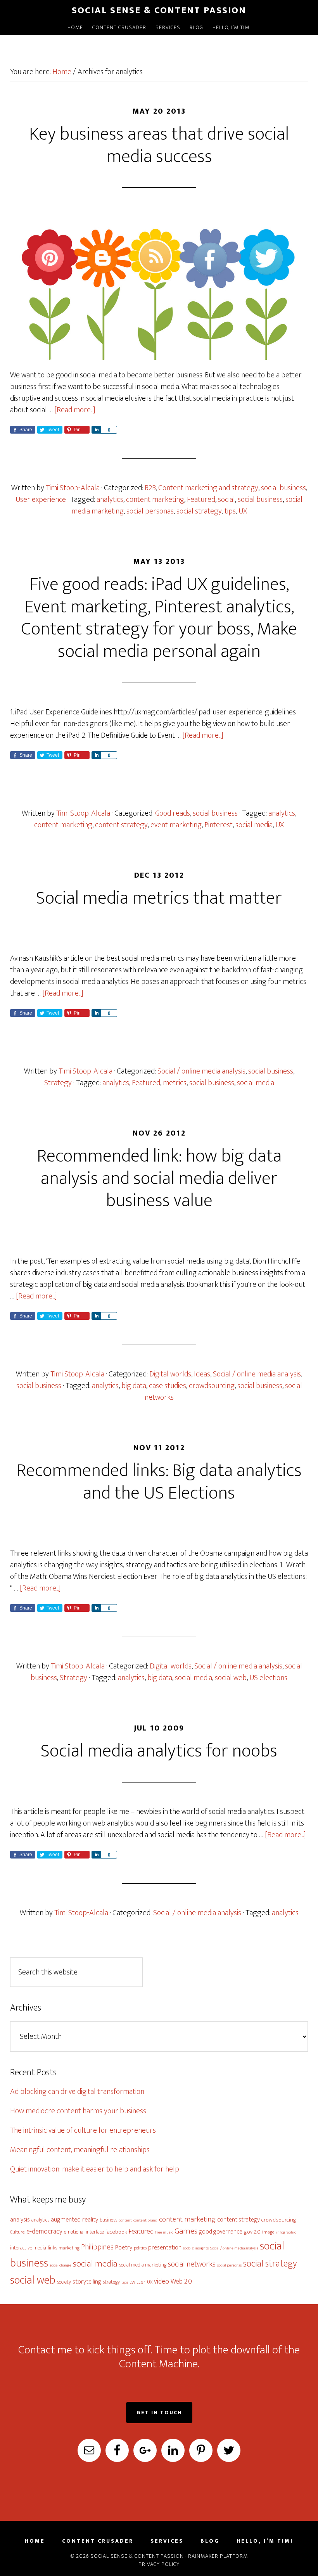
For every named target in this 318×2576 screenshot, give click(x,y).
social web (231, 1678)
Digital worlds (170, 1374)
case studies (168, 1386)
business (108, 2220)
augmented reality (74, 2220)
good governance (221, 2232)
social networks (192, 2264)
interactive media (28, 2248)
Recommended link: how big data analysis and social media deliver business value (159, 1178)
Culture (17, 2232)
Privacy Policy (159, 2564)
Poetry (124, 2248)
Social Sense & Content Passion (159, 10)
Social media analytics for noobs (159, 1751)
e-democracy (44, 2231)
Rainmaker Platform (218, 2556)
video (162, 2281)
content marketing (155, 500)
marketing (69, 2248)
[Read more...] (75, 410)
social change (60, 2265)
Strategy (58, 1083)
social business (283, 488)
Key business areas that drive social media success (159, 145)
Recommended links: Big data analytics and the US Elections (159, 1482)
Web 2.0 (181, 2281)
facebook (116, 2232)
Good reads (173, 813)
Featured (201, 500)
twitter (137, 2282)
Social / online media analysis (201, 1071)
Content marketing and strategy (208, 488)
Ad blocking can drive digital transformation (77, 2092)
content (125, 2220)
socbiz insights (196, 2248)
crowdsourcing (212, 1386)
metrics (175, 1083)
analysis (20, 2220)
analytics (110, 500)
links (52, 2248)
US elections (268, 1678)
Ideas (202, 1374)
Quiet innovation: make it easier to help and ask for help (95, 2169)
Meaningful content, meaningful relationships (80, 2150)
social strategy (199, 511)
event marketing (176, 825)
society (64, 2282)
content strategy (121, 825)
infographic (286, 2232)
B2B (150, 488)
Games (186, 2231)
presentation (165, 2248)
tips (230, 511)
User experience (41, 500)
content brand (145, 2220)
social (226, 500)
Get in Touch (159, 2413)
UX (243, 511)
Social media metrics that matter (159, 898)
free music (164, 2232)
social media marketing (143, 2265)
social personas (150, 511)
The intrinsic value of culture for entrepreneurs (83, 2130)
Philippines (97, 2247)
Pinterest (219, 825)
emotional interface (84, 2232)
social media (254, 825)
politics (140, 2248)
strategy (111, 2282)
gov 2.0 (252, 2232)
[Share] (96, 430)
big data (134, 1386)
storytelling (87, 2282)
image (268, 2232)
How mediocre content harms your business (78, 2111)
